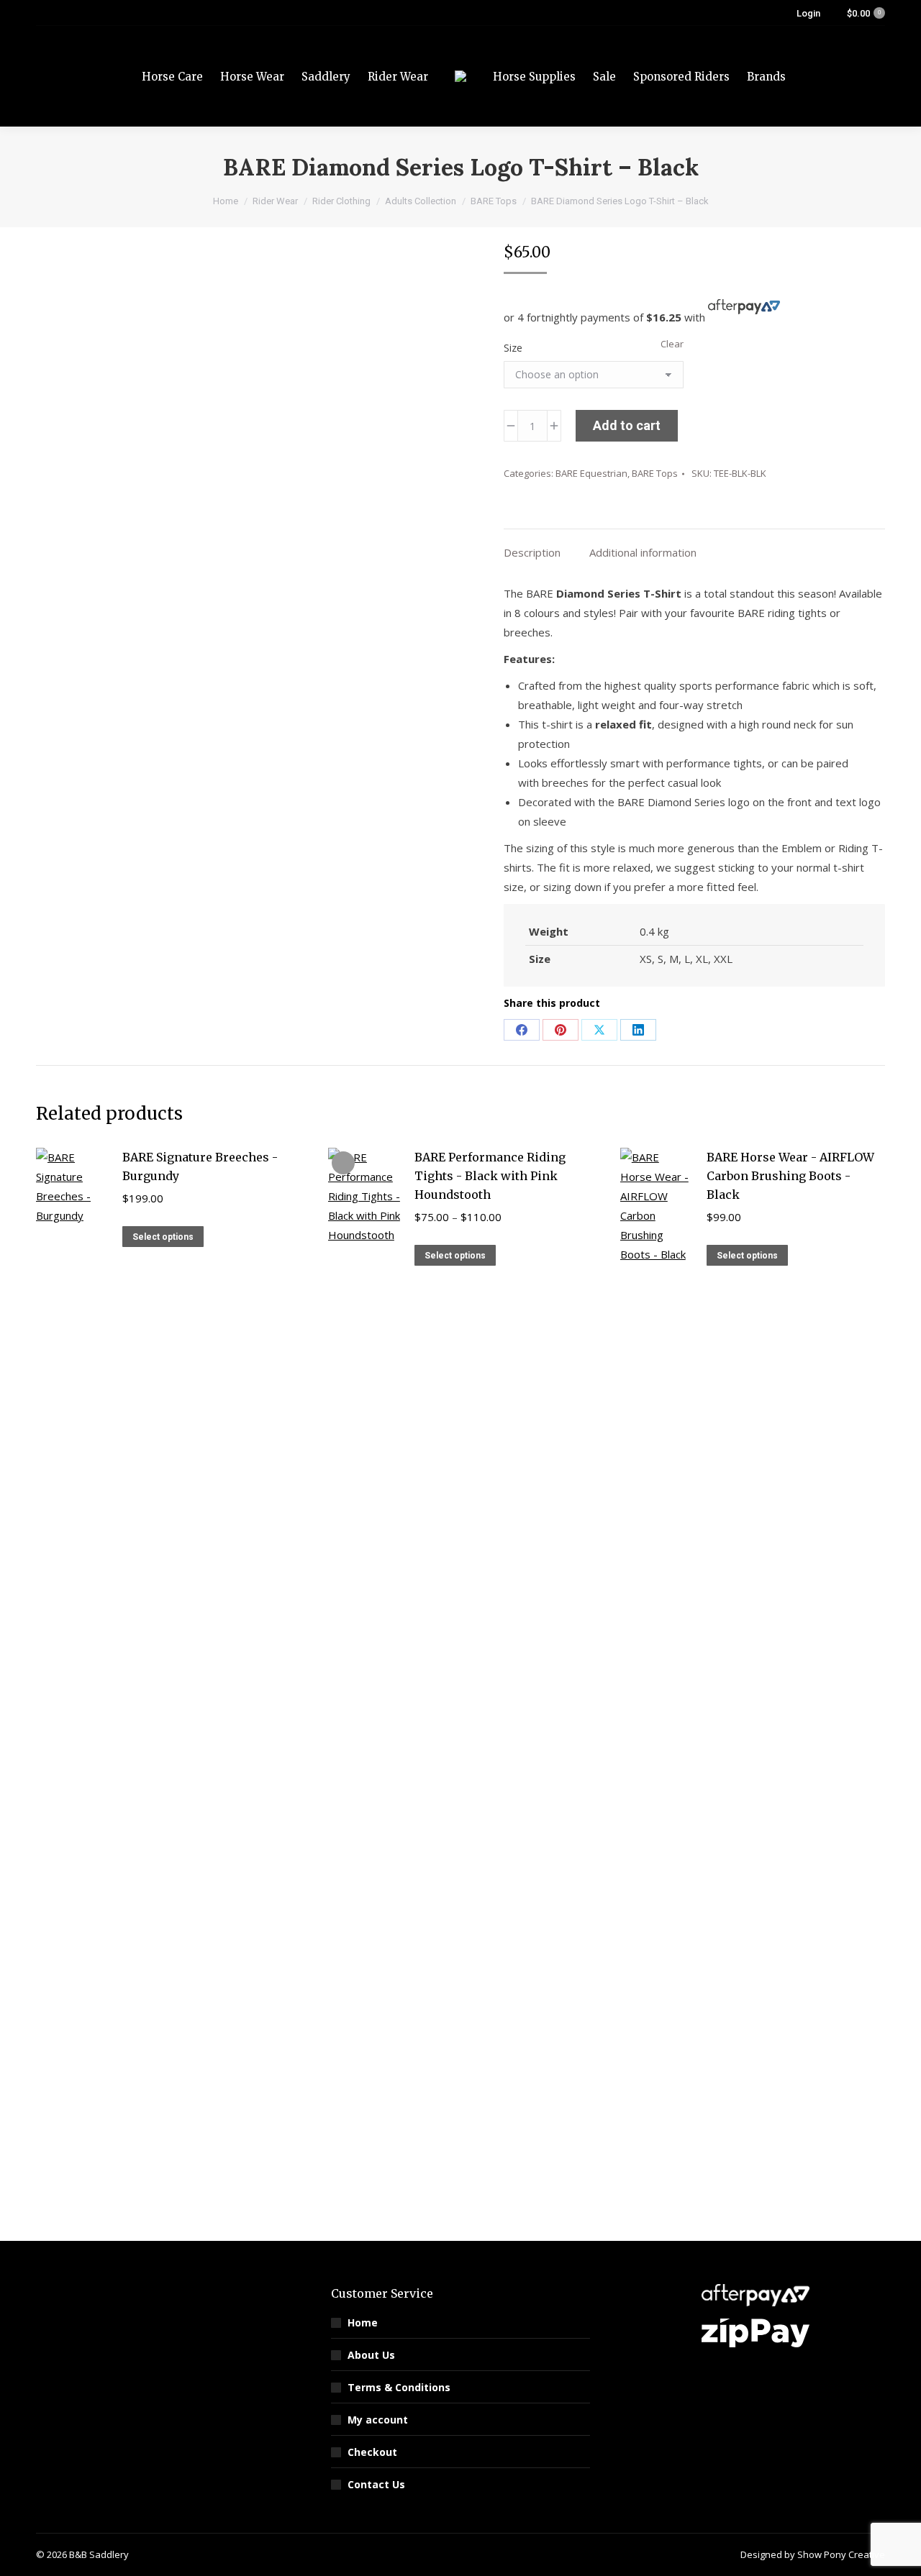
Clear (672, 344)
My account (378, 2420)
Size (513, 348)
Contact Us (376, 2484)
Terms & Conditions (399, 2387)
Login (808, 13)
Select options (163, 1237)
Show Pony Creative (841, 2554)
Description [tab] (532, 552)
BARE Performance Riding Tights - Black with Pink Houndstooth (490, 1176)
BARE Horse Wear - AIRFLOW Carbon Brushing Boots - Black (790, 1176)
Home (363, 2322)
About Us (371, 2355)
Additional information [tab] (643, 552)
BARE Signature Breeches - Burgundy (200, 1166)
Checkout (372, 2452)
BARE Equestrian (591, 473)
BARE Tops (655, 473)
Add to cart (627, 425)
